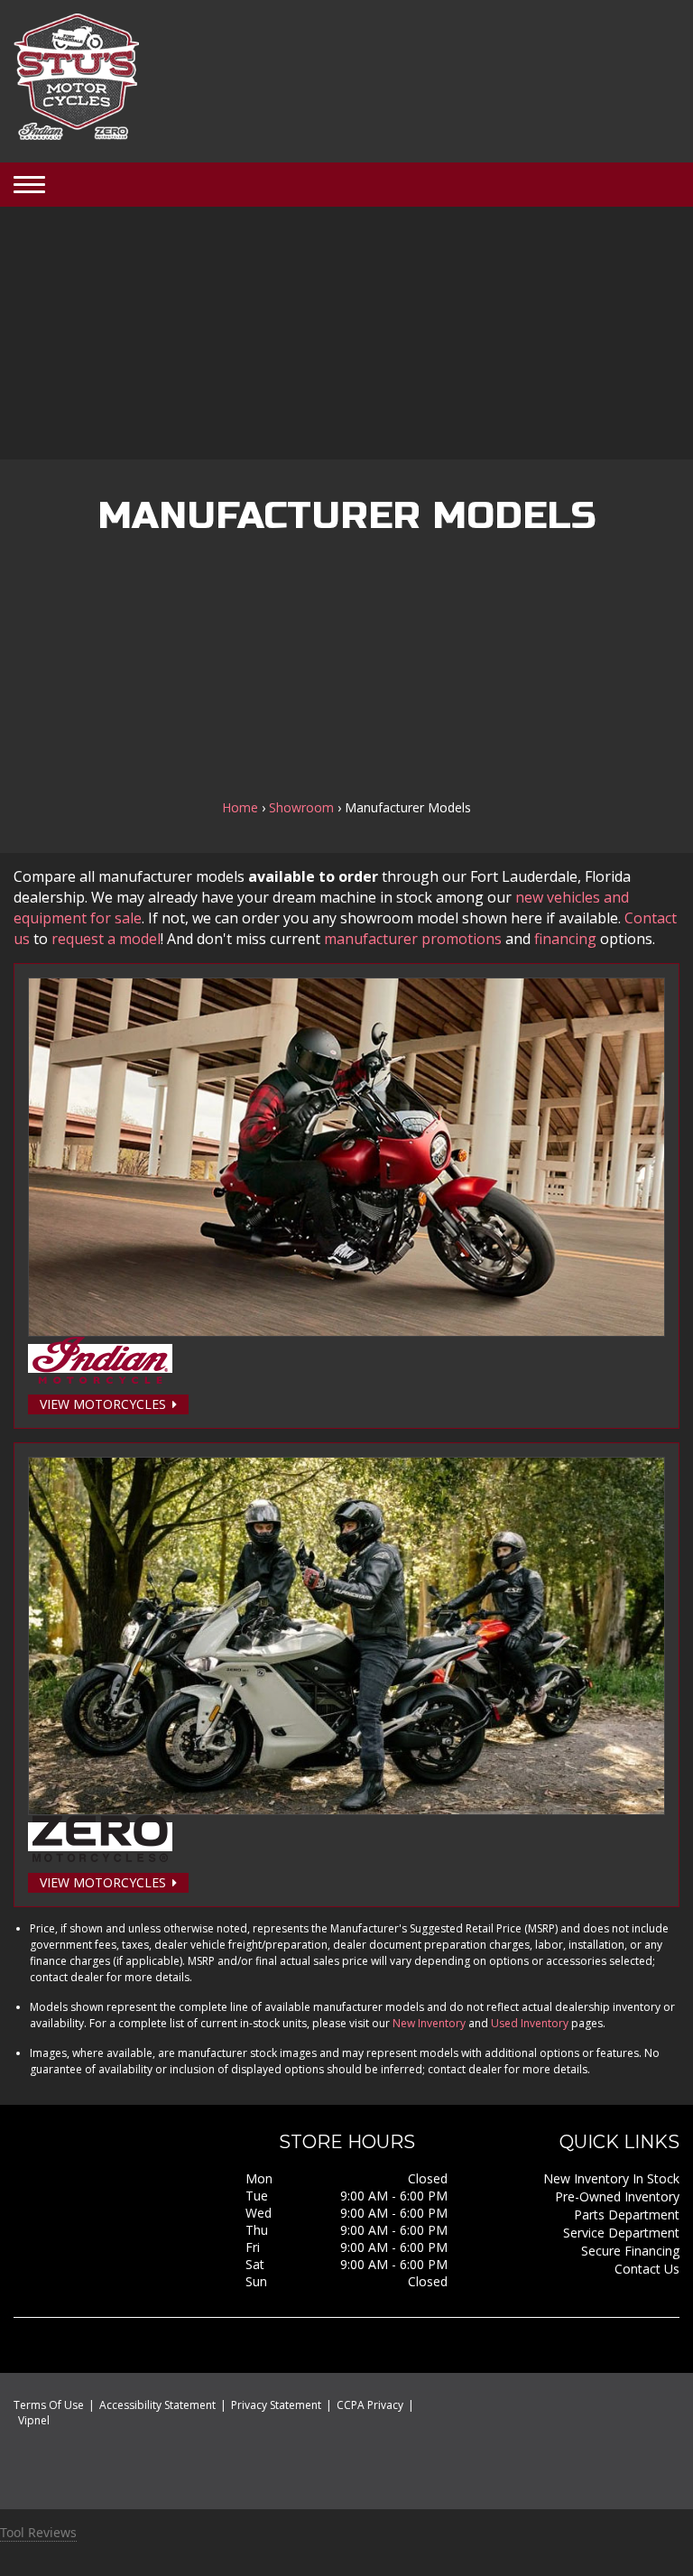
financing (565, 939)
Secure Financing (630, 2251)
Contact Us (647, 2269)
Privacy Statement (276, 2405)
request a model (106, 939)
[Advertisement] (346, 333)
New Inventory (429, 2023)
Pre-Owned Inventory (617, 2196)
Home (240, 807)
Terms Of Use (49, 2405)
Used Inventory (530, 2023)
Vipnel (34, 2420)
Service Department (621, 2233)
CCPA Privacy (370, 2405)
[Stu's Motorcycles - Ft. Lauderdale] (76, 79)
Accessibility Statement (157, 2405)
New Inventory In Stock (611, 2178)
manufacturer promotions (413, 939)
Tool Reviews (38, 2532)
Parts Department (627, 2215)
